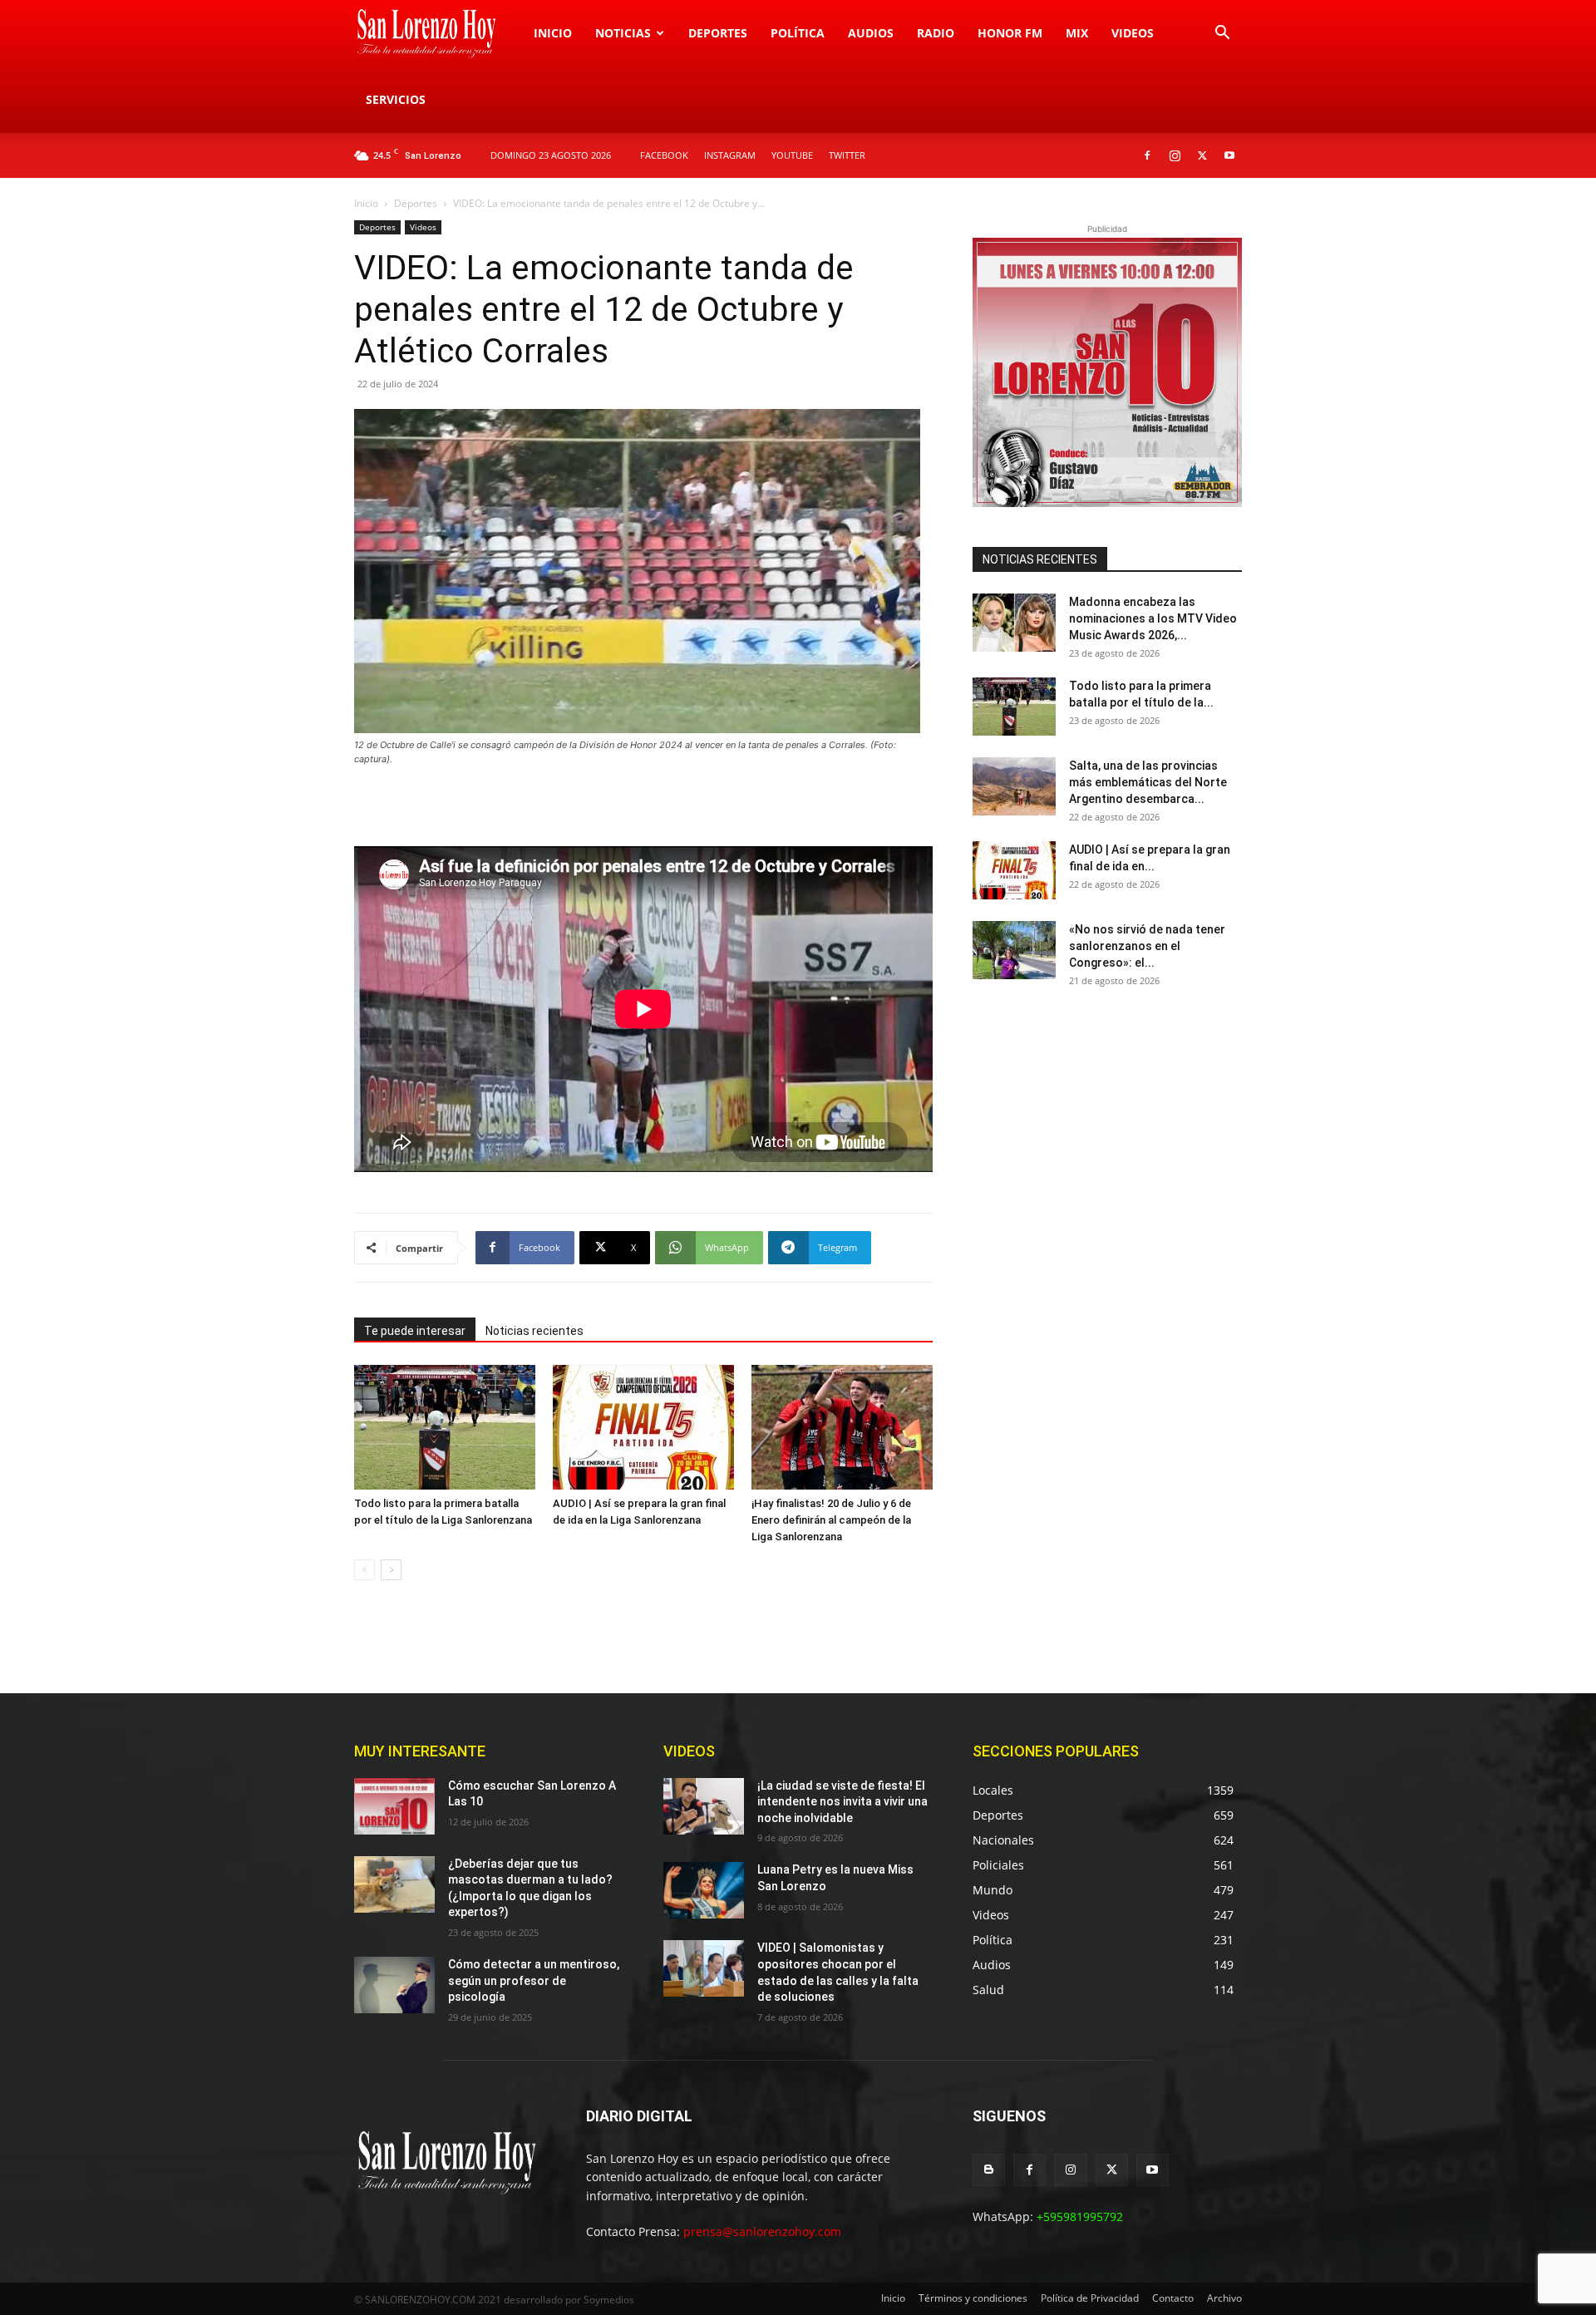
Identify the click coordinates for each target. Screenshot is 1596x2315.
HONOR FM (1010, 33)
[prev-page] (365, 1570)
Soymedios (609, 2300)
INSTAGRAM (730, 155)
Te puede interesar (415, 1331)
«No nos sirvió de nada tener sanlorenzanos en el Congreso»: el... (1147, 946)
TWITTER (847, 155)
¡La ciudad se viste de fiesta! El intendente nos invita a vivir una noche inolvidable (842, 1802)
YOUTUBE (792, 155)
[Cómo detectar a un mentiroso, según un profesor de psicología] (394, 1985)
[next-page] (391, 1570)
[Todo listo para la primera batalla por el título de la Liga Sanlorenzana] (445, 1427)
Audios (871, 33)
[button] (1222, 34)
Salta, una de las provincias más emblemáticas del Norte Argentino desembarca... (1148, 782)
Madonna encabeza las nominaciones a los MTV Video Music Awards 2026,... (1153, 618)
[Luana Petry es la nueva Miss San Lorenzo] (704, 1890)
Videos (1133, 33)
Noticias (623, 33)
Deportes (718, 33)
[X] (1202, 155)
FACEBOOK (664, 155)
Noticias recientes (534, 1331)
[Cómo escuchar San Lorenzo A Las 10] (394, 1806)
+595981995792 (1080, 2216)
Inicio (553, 33)
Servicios (396, 99)
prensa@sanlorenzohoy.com (762, 2231)
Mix (1077, 33)
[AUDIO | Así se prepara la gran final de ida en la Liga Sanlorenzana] (643, 1427)
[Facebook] (1147, 155)
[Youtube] (1229, 155)
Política (798, 33)
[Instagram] (1175, 155)
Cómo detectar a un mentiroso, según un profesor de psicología (534, 1980)
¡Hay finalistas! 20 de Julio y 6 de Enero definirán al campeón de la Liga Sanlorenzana (831, 1520)
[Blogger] (989, 2170)
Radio (936, 33)
